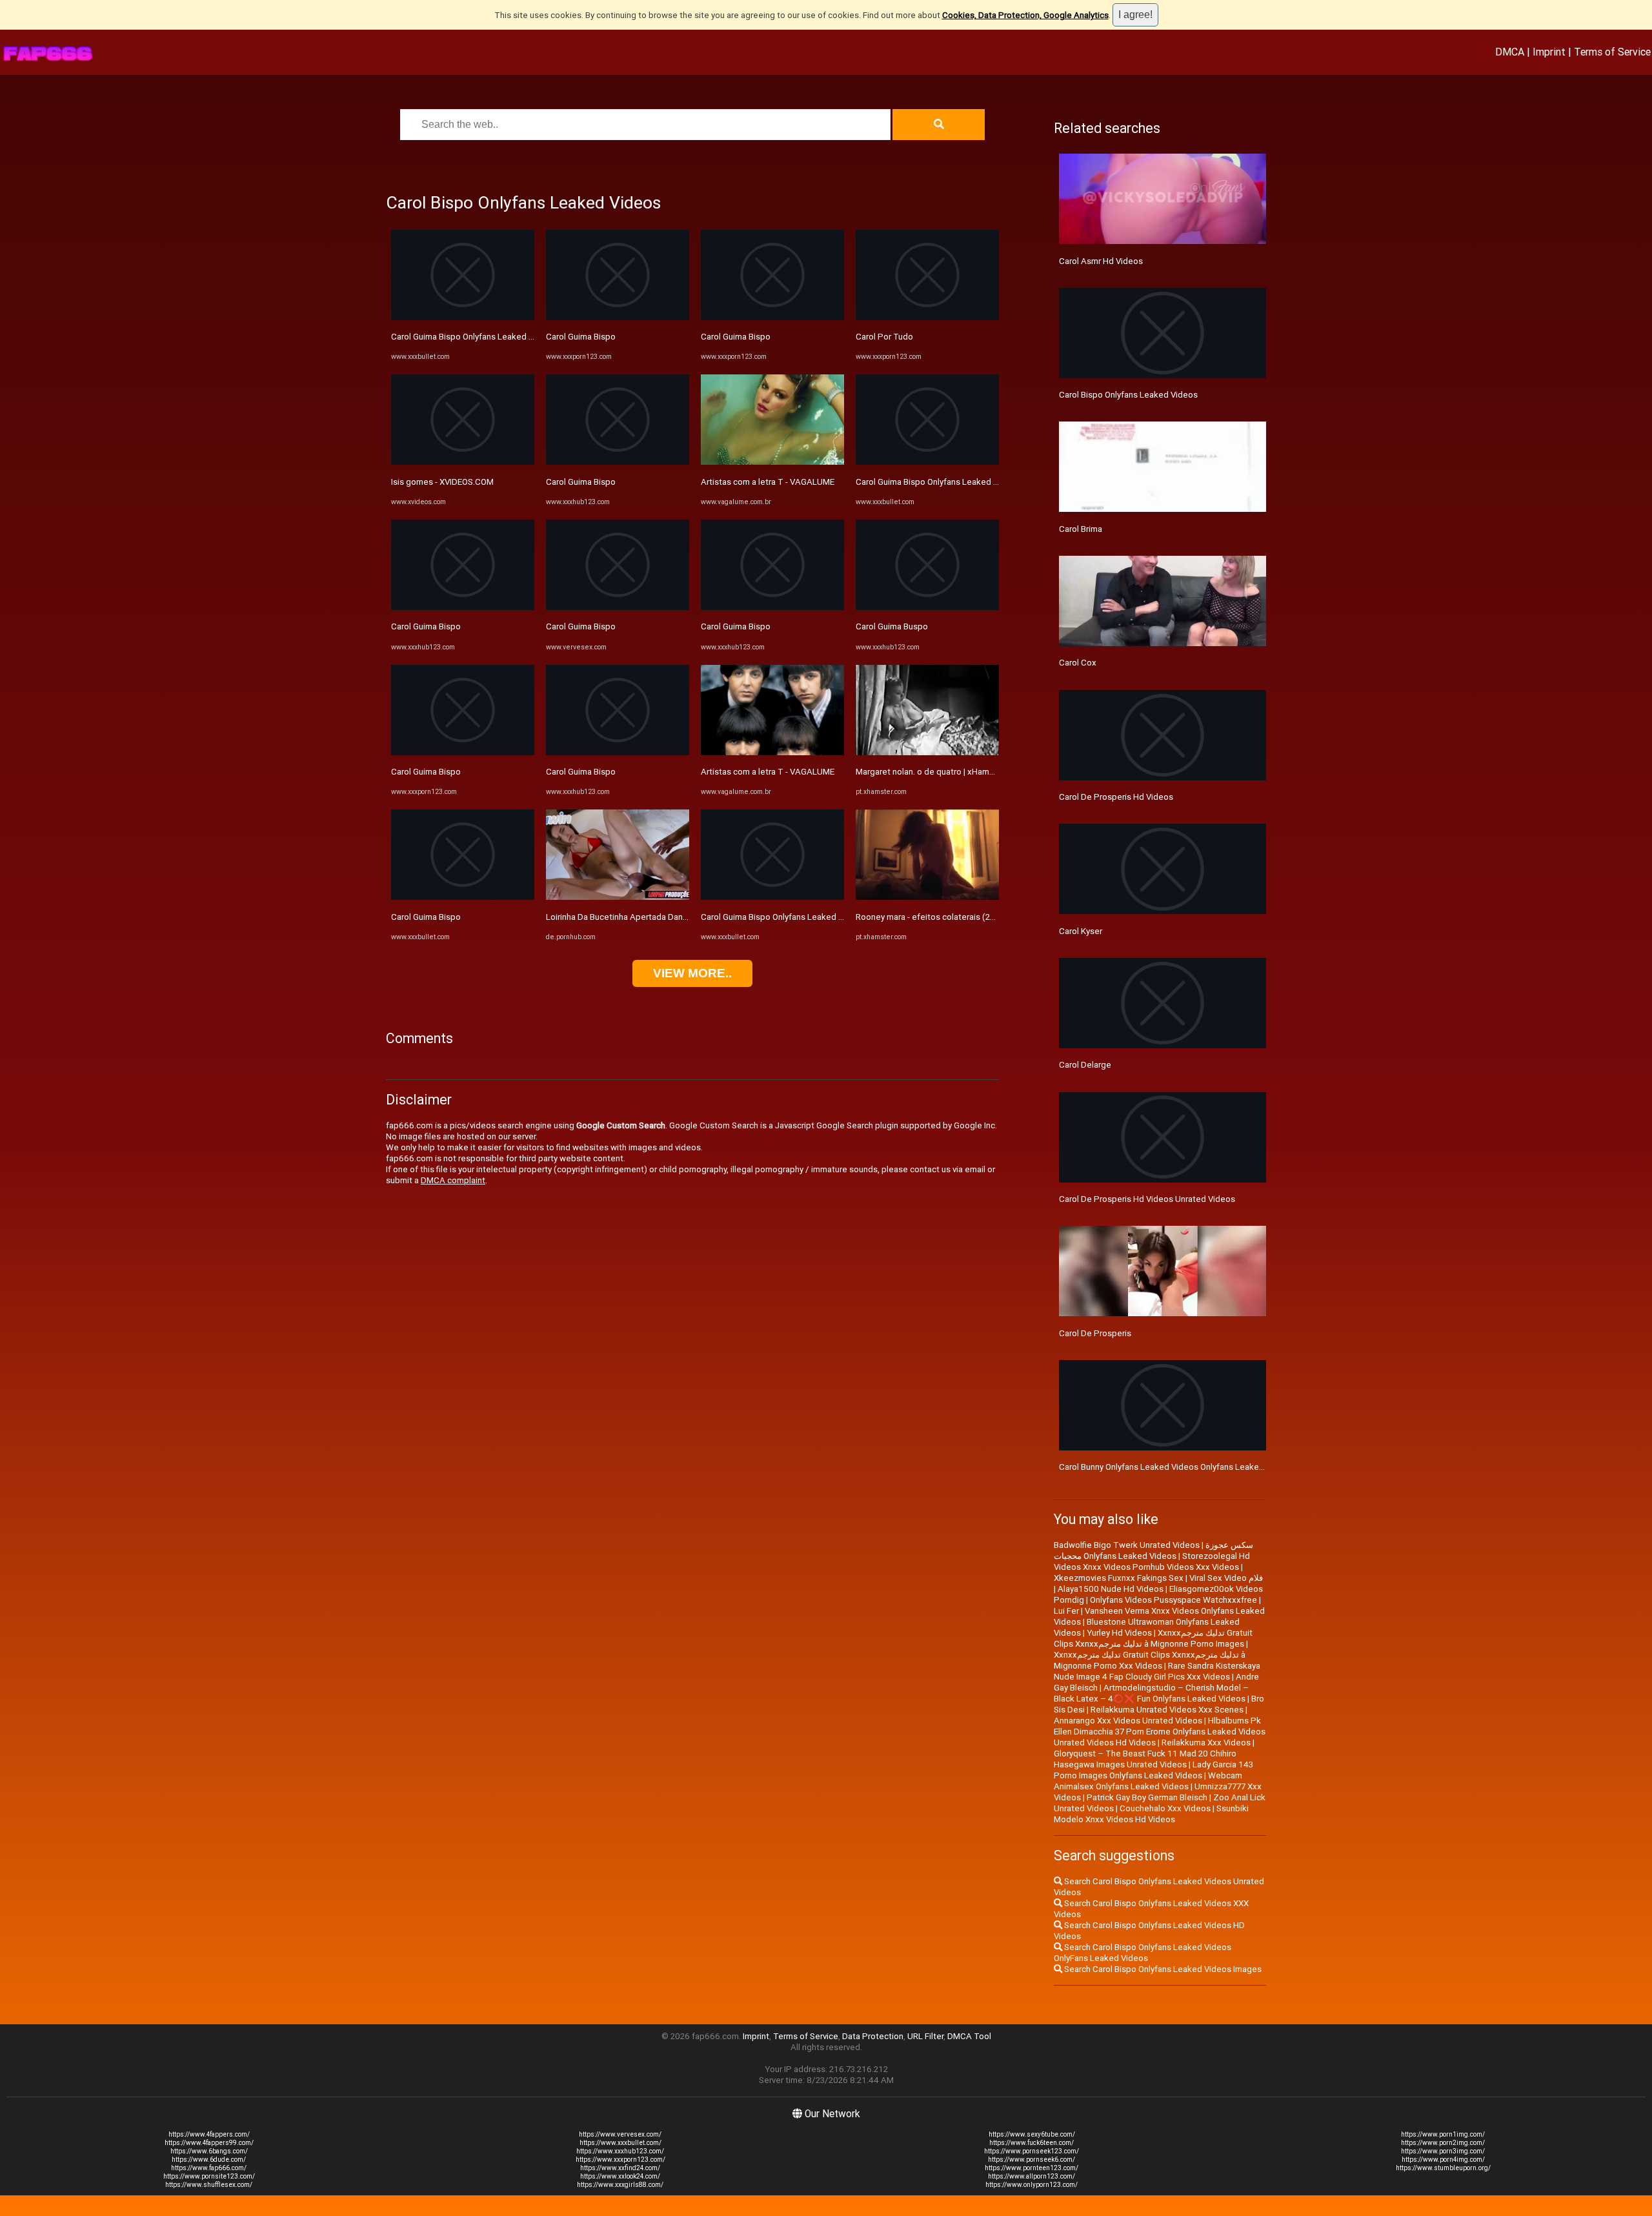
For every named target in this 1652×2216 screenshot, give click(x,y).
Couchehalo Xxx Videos (1165, 1808)
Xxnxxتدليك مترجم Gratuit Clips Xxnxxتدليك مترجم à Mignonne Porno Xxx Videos (1150, 1660)
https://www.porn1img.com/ (1443, 2134)
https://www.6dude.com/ (209, 2160)
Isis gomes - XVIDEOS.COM (442, 482)
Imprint (1549, 52)
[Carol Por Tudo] (927, 317)
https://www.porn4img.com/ (1443, 2160)
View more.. (692, 973)
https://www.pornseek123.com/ (1032, 2151)
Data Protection (873, 2036)
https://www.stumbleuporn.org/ (1443, 2168)
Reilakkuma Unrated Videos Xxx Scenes (1167, 1710)
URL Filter (925, 2036)
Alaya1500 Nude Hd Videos (1111, 1589)
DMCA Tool (969, 2036)
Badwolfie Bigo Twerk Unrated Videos (1127, 1545)
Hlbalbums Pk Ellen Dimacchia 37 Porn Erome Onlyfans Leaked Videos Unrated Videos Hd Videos (1160, 1732)
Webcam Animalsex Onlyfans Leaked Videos (1148, 1781)
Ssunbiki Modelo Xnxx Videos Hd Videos (1151, 1814)
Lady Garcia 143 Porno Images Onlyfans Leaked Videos (1153, 1770)
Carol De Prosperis (1095, 1333)
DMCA (1510, 52)
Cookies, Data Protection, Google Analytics (1025, 15)
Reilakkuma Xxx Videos (1206, 1743)
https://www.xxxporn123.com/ (620, 2160)
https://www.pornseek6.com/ (1032, 2160)
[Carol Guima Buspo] (927, 607)
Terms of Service (1612, 52)
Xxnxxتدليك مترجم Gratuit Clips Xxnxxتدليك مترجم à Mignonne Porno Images (1153, 1638)
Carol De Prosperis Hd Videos (1116, 797)
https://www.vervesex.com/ (620, 2134)
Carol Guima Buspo (892, 626)
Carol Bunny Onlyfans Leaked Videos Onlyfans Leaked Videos (1176, 1467)
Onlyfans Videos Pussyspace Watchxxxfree (1174, 1600)
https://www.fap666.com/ (209, 2168)
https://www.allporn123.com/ (1032, 2176)
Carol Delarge (1085, 1065)
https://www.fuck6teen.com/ (1032, 2143)
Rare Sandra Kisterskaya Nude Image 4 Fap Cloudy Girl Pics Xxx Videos (1157, 1671)
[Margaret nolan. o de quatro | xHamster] (927, 752)
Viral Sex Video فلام (1226, 1578)
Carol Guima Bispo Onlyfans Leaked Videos (473, 337)
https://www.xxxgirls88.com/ (620, 2185)
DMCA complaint (453, 1180)
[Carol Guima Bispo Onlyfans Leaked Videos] (463, 317)
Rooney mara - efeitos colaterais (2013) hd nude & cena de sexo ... (983, 917)
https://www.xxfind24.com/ (620, 2168)
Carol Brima (1081, 529)
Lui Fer (1066, 1611)
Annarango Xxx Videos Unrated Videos (1128, 1721)
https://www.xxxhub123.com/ (620, 2151)
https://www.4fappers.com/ (209, 2134)
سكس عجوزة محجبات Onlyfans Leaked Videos (1153, 1550)
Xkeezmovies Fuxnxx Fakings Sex (1119, 1578)
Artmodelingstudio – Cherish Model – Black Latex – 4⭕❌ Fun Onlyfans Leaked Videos (1151, 1693)
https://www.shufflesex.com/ (209, 2185)
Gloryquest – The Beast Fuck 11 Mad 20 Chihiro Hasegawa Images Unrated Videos (1145, 1759)
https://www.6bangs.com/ (209, 2151)
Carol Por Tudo (884, 337)
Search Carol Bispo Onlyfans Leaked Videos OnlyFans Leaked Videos (1143, 1953)
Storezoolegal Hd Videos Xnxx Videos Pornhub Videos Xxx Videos (1152, 1561)
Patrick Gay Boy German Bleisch (1147, 1797)
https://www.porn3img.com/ (1443, 2151)
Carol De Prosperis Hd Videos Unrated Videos (1147, 1199)
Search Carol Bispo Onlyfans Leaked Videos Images (1162, 1969)
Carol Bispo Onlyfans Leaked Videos (1128, 395)
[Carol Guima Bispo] (463, 607)
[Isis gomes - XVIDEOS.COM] (463, 462)
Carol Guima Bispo (426, 626)
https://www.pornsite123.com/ (209, 2176)
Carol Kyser (1081, 931)
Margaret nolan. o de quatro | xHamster (930, 772)
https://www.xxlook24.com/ (620, 2176)
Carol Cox (1078, 663)
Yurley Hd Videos (1119, 1633)
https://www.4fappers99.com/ (209, 2143)
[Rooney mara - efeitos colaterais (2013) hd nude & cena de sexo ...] (927, 897)
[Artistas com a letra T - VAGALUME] (772, 462)
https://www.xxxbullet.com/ (620, 2143)
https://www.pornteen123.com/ (1032, 2168)
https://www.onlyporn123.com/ (1032, 2185)
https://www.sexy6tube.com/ (1032, 2134)
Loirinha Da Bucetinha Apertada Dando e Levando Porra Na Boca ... (672, 917)
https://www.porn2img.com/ (1443, 2143)
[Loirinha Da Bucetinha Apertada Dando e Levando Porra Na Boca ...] (618, 897)
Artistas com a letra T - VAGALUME (768, 482)
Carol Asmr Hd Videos (1101, 261)
